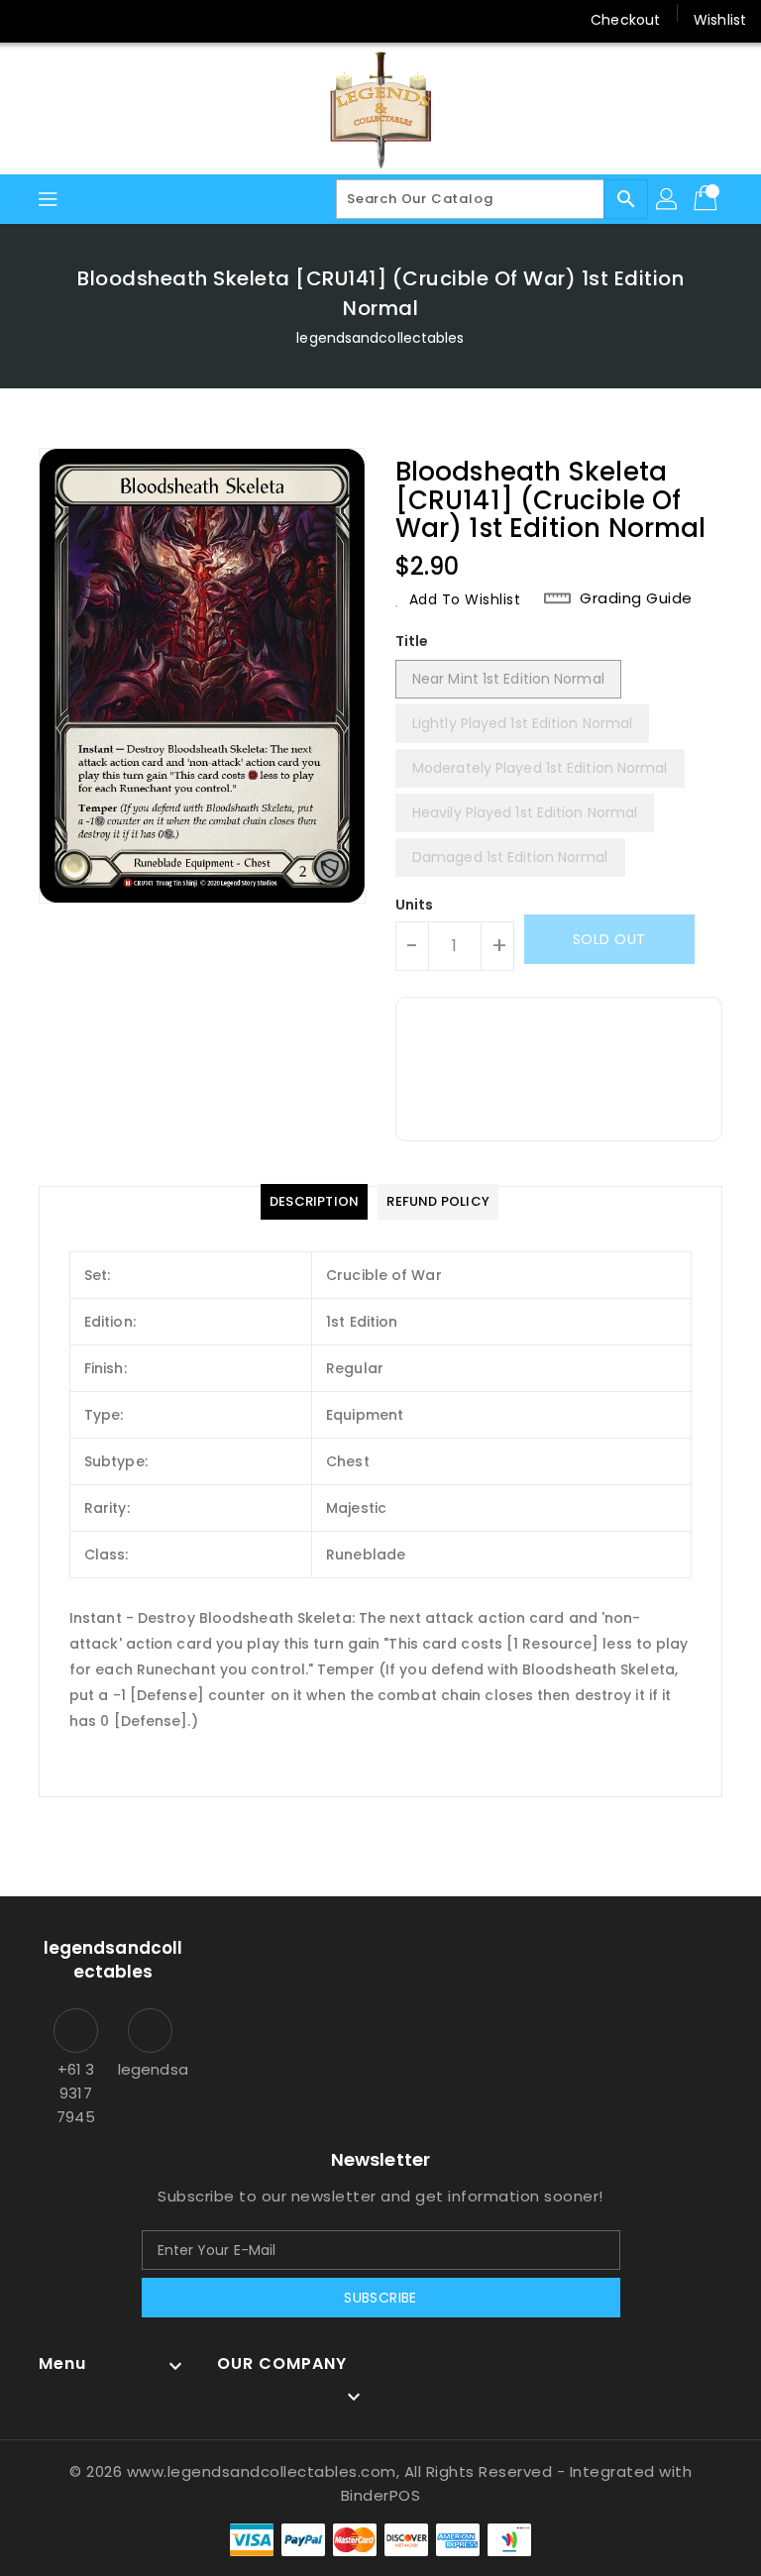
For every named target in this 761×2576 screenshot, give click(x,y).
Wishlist (720, 20)
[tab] (314, 1202)
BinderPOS (381, 2495)
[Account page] (668, 199)
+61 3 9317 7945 (75, 2093)
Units (415, 905)
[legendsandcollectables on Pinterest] (107, 20)
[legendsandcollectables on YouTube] (221, 20)
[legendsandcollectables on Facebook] (32, 20)
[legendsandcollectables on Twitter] (69, 20)
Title (412, 641)
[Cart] (707, 199)
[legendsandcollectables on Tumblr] (182, 20)
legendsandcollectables (380, 338)
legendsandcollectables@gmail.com (150, 2069)
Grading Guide (636, 598)
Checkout (625, 20)
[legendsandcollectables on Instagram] (145, 20)
